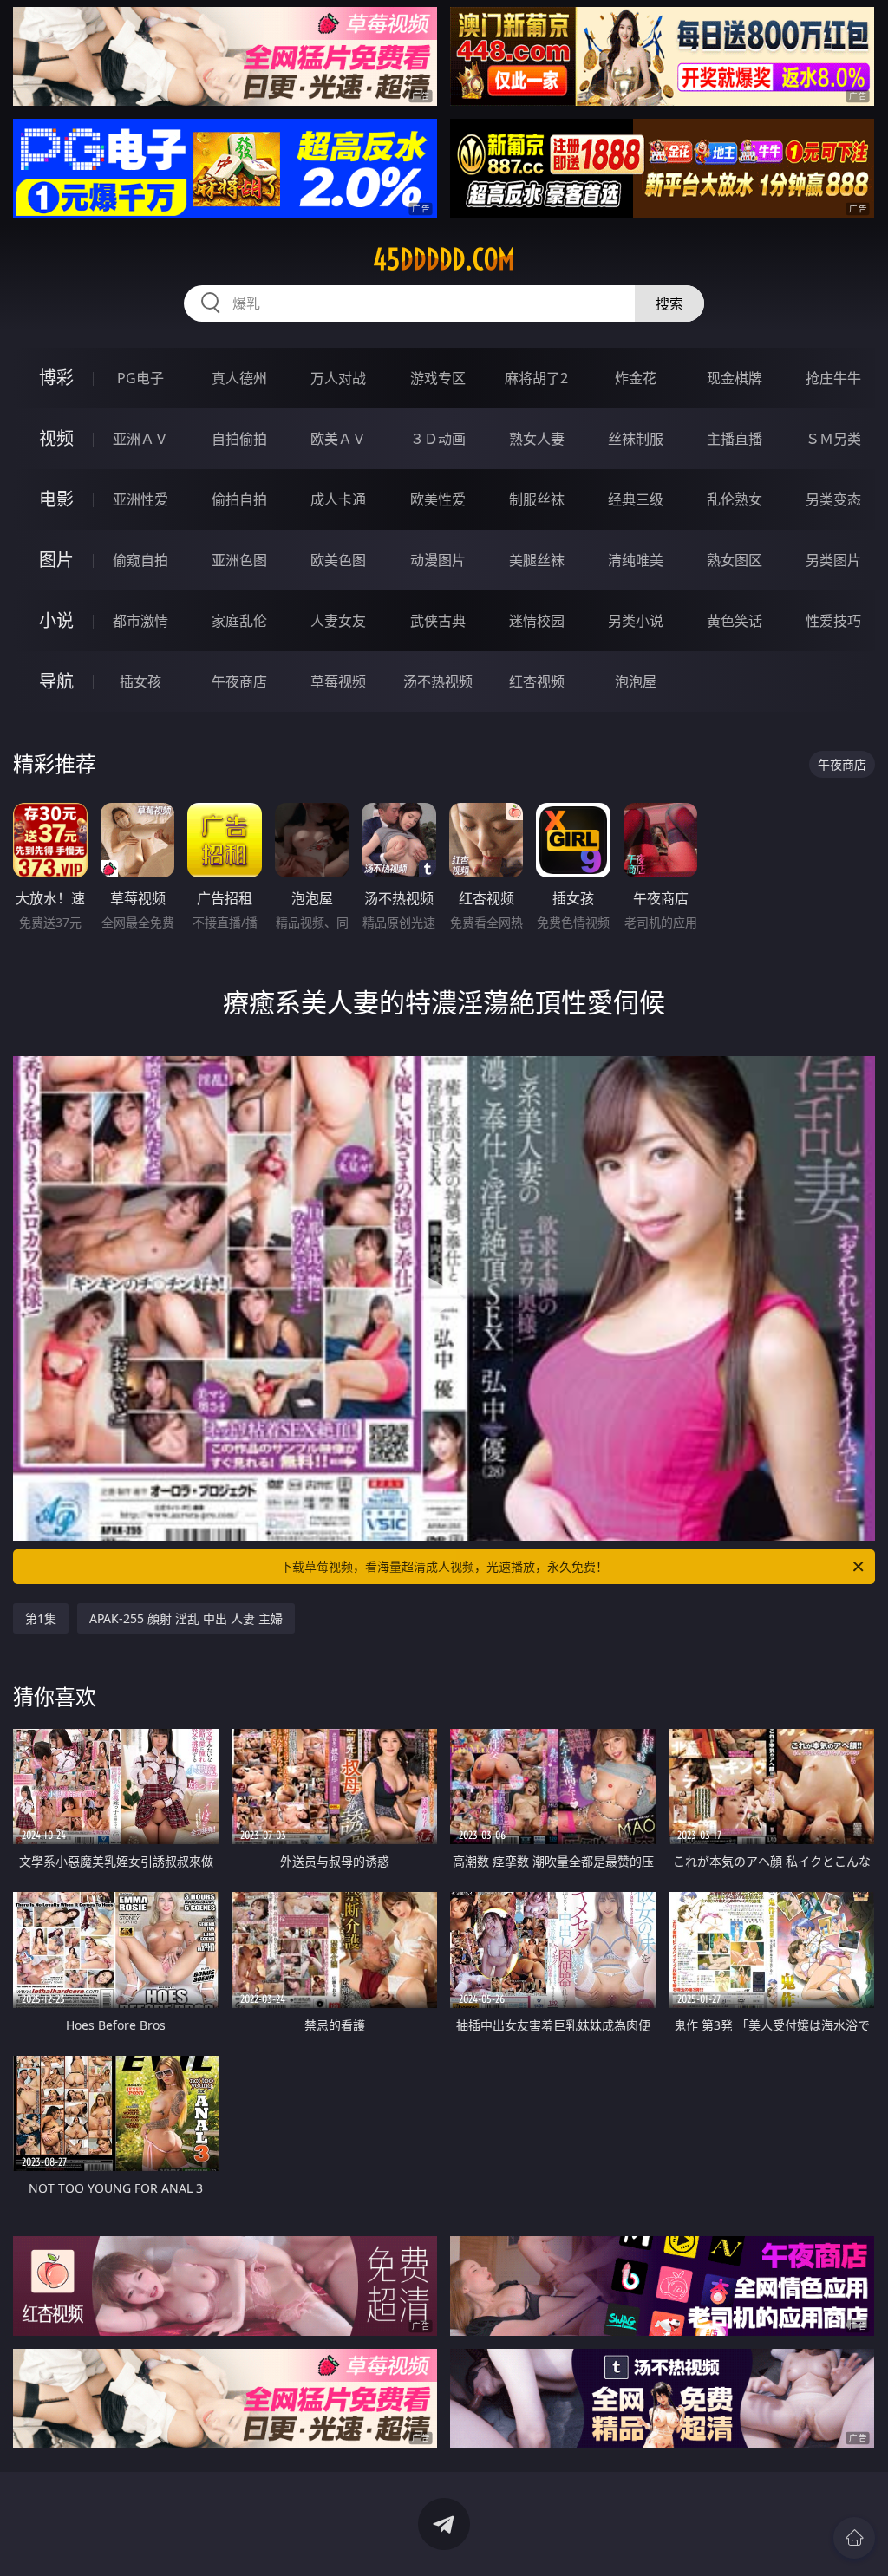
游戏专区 (438, 378)
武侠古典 (438, 621)
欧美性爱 (438, 499)
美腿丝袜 (537, 560)
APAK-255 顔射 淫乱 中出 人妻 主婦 (186, 1618)
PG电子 (140, 378)
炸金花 (636, 378)
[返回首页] (854, 2538)
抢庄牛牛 (833, 378)
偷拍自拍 (239, 499)
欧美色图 (338, 560)
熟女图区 (735, 560)
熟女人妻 (537, 439)
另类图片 (833, 560)
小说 (56, 620)
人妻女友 (338, 621)
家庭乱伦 (239, 621)
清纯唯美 (636, 560)
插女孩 (140, 681)
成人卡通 (338, 499)
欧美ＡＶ (338, 439)
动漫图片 (438, 560)
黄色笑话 (735, 621)
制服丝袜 (537, 499)
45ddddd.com (444, 259)
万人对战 (338, 378)
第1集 (41, 1618)
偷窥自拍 (140, 560)
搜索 (669, 303)
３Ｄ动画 (438, 439)
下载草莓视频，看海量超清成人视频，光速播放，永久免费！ (444, 1566)
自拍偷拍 (239, 439)
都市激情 (140, 621)
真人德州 (239, 378)
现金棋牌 (735, 378)
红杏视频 (537, 681)
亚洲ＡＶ (140, 439)
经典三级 (636, 499)
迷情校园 (537, 621)
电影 (56, 499)
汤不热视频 (438, 681)
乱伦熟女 (735, 499)
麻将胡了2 (536, 378)
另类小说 (636, 621)
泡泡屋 (636, 681)
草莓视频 (338, 681)
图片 (56, 560)
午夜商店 (239, 681)
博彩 (56, 378)
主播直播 (735, 439)
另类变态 (833, 499)
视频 (56, 438)
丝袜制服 (636, 439)
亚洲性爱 (140, 499)
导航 (56, 681)
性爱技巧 (833, 621)
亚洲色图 (239, 560)
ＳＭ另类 (833, 439)
